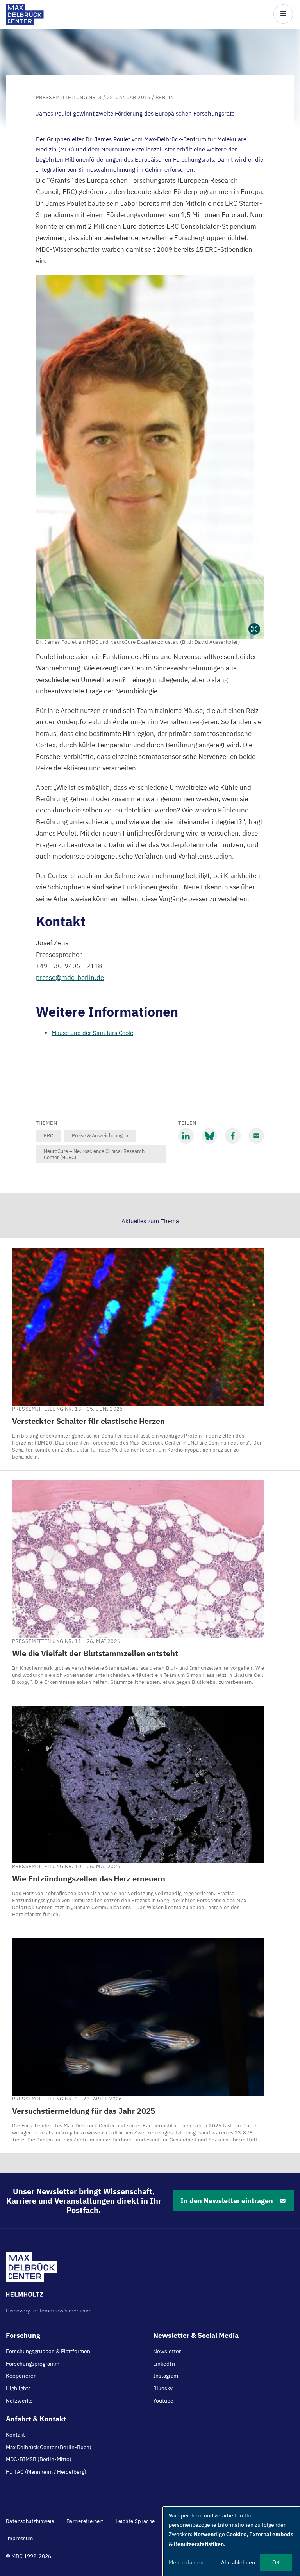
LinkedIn (164, 2364)
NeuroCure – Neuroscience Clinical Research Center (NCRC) (94, 1154)
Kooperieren (21, 2376)
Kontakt (15, 2435)
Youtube (163, 2401)
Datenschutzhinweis (30, 2521)
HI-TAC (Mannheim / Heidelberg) (46, 2472)
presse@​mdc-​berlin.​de (70, 978)
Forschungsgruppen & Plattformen (48, 2351)
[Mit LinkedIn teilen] (186, 1136)
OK (276, 2562)
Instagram (166, 2376)
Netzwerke (19, 2401)
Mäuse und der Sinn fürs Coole (92, 1033)
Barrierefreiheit (85, 2521)
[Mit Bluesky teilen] (209, 1136)
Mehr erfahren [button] (186, 2562)
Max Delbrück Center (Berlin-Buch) (49, 2447)
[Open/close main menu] (283, 14)
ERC (48, 1136)
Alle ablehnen (238, 2562)
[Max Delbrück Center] (25, 23)
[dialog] (232, 2541)
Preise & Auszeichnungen (100, 1136)
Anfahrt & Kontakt (36, 2419)
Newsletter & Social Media (196, 2335)
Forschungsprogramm (33, 2364)
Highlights (18, 2388)
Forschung (23, 2335)
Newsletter (167, 2351)
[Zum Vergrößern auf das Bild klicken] (150, 457)
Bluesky (163, 2388)
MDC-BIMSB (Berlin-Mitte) (39, 2459)
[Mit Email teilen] (256, 1136)
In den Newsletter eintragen (227, 2201)
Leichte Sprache (135, 2521)
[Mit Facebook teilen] (233, 1136)
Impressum (20, 2538)
